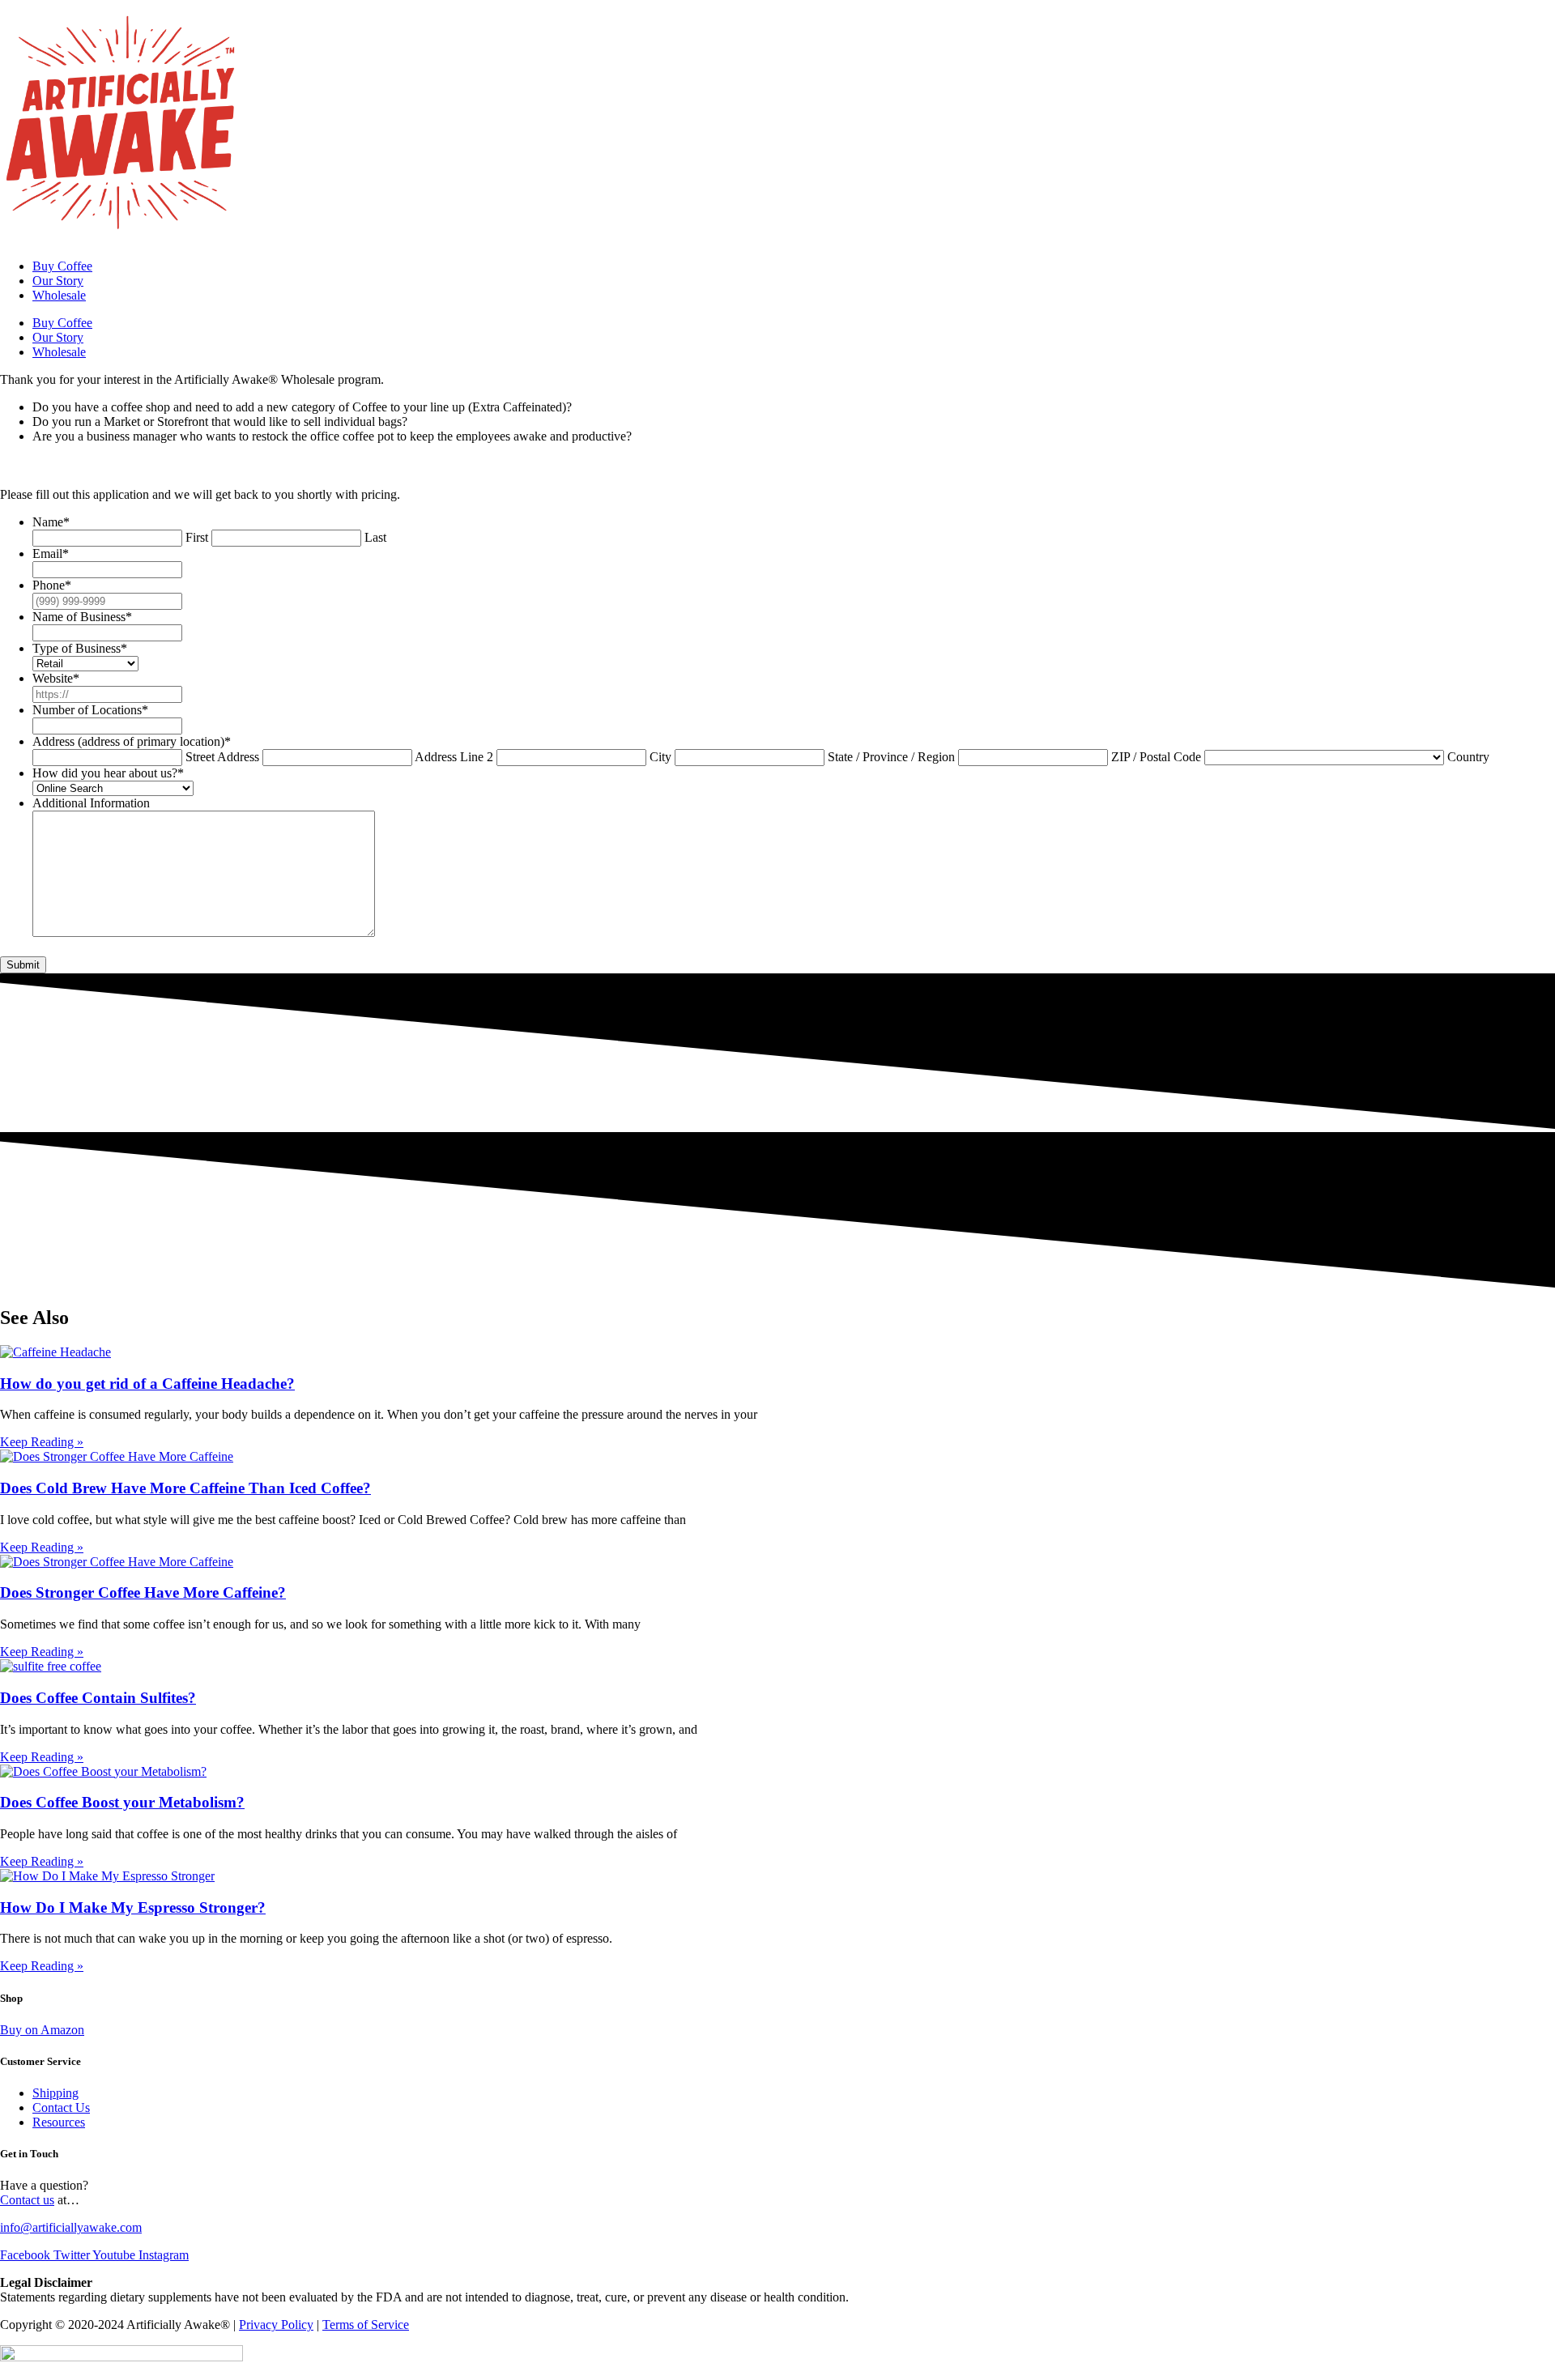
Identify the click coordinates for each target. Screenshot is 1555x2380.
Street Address (222, 757)
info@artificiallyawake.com (71, 2227)
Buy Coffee (62, 266)
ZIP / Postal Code (1156, 757)
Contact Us (61, 2108)
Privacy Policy (276, 2325)
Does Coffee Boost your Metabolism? (122, 1802)
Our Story (58, 281)
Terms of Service (366, 2325)
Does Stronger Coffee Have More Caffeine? (143, 1592)
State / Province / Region (891, 757)
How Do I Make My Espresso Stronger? (133, 1907)
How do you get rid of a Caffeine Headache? (147, 1384)
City (660, 757)
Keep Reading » (42, 1442)
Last (375, 537)
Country (1468, 757)
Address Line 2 (454, 757)
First (197, 537)
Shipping (55, 2093)
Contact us (27, 2200)
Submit (23, 965)
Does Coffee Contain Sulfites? (98, 1698)
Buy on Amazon (42, 2030)
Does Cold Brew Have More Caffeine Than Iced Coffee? (185, 1488)
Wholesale (59, 295)
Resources (59, 2122)
